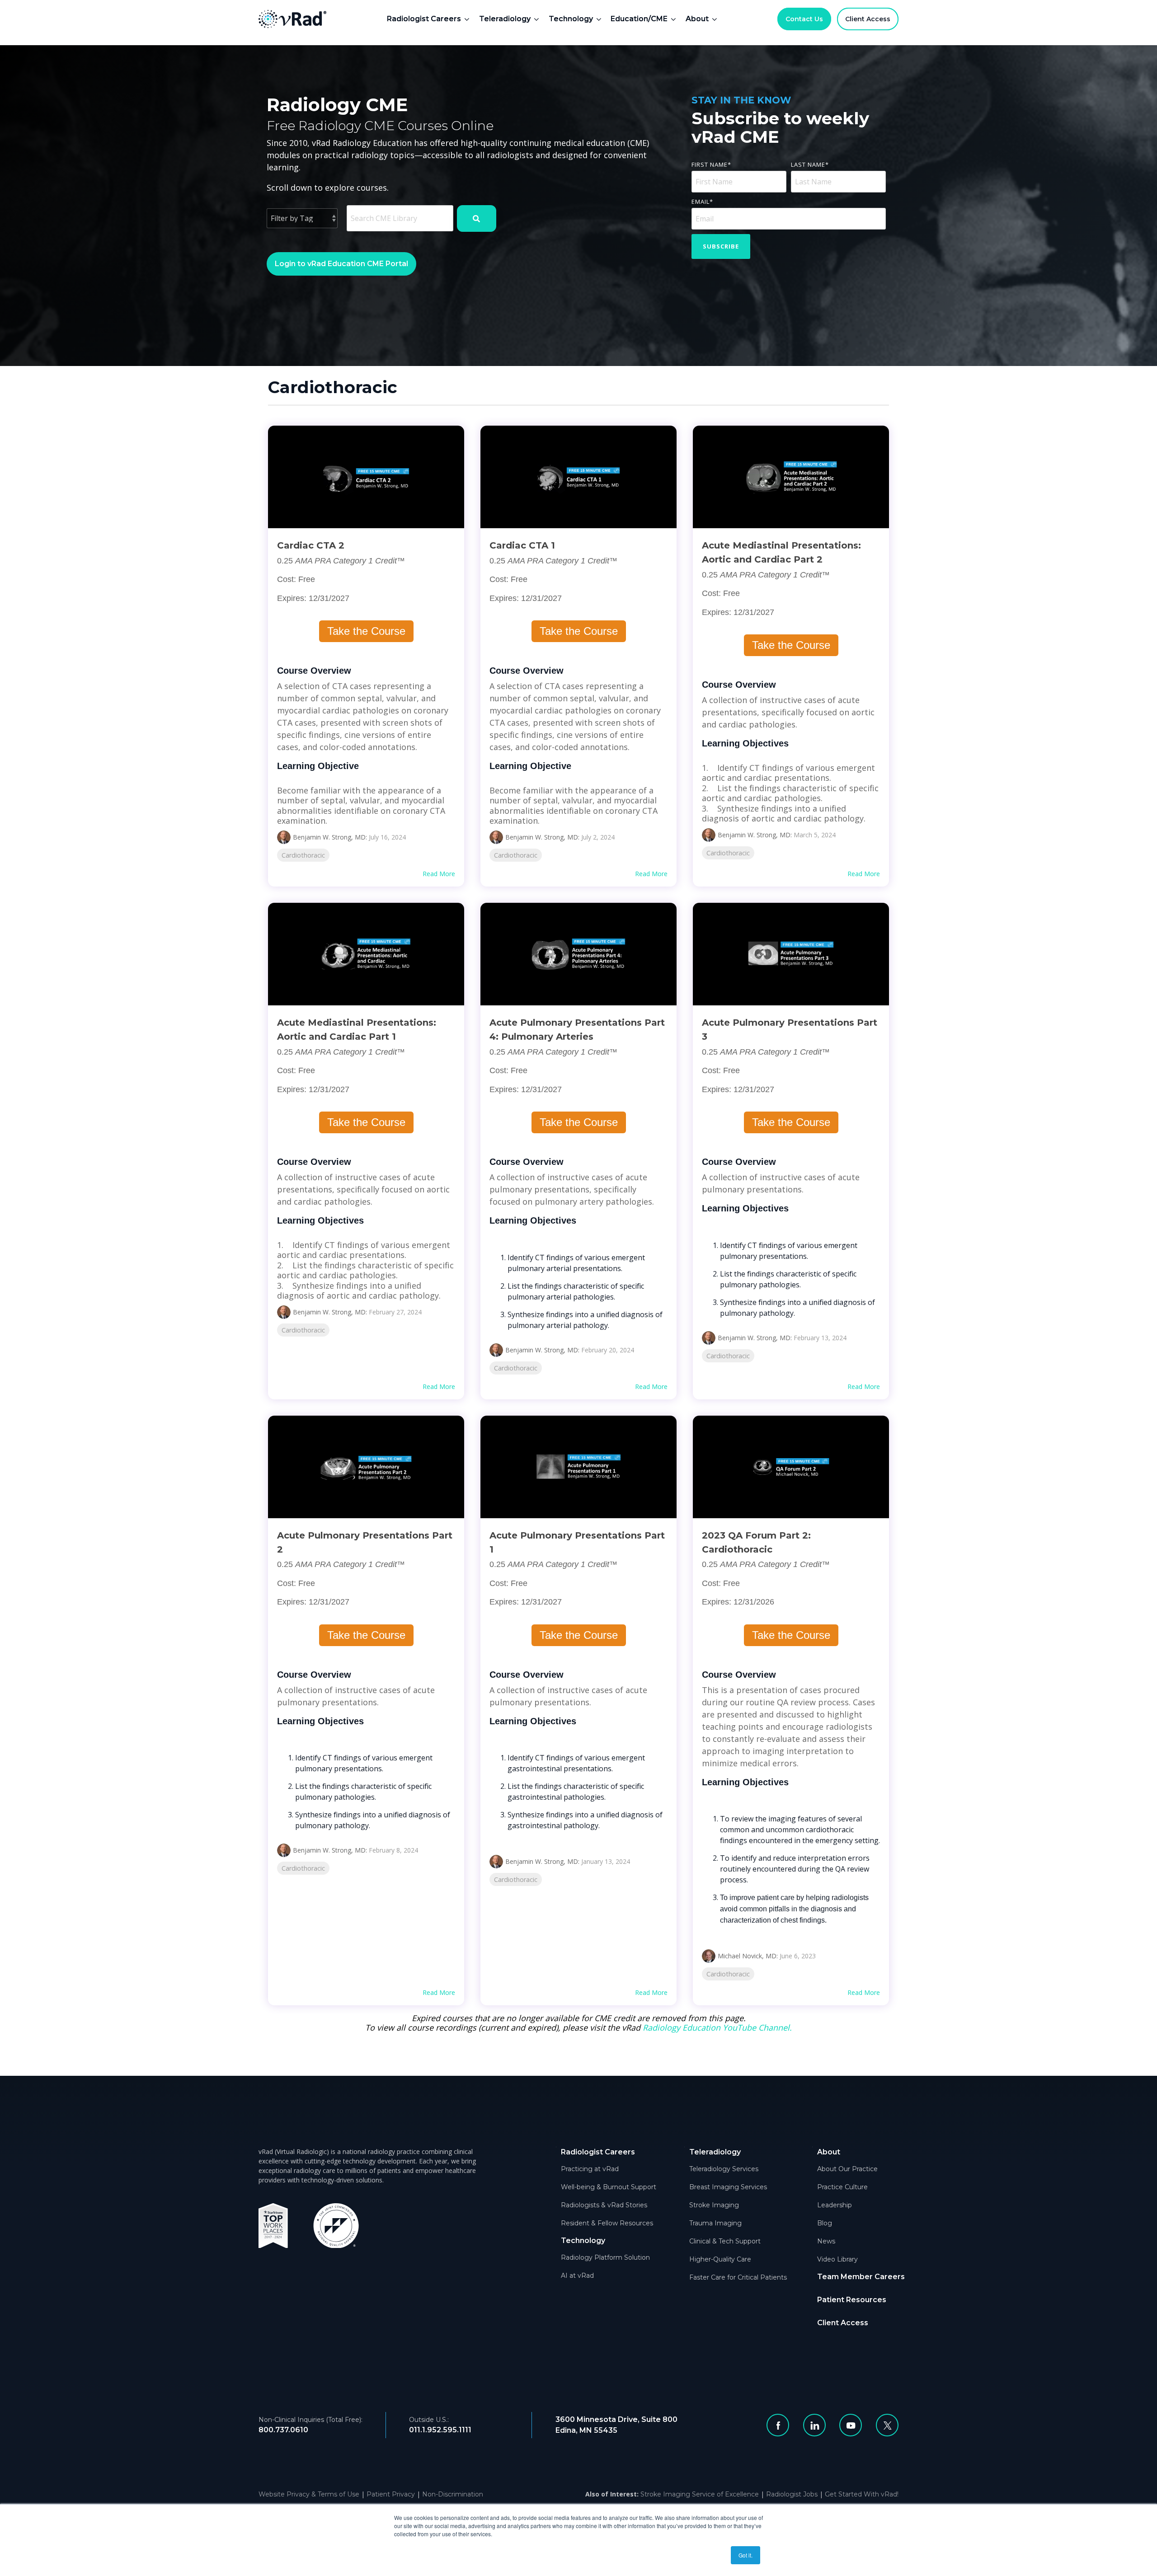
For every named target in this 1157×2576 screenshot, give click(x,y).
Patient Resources (852, 2300)
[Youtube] (851, 2425)
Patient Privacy (391, 2494)
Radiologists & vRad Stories (604, 2205)
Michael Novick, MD (747, 1956)
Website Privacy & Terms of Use (309, 2494)
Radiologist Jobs (792, 2494)
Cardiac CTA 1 (522, 545)
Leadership (835, 2205)
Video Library (837, 2259)
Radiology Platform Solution (605, 2257)
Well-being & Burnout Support (609, 2187)
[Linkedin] (814, 2425)
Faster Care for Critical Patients (738, 2277)
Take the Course (366, 631)
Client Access (868, 19)
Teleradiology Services (724, 2169)
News (826, 2241)
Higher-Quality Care (720, 2259)
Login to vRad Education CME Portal (341, 264)
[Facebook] (778, 2425)
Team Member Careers (861, 2277)
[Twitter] (887, 2425)
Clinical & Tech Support (725, 2241)
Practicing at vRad (590, 2169)
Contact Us (804, 19)
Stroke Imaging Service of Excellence (700, 2494)
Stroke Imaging (714, 2205)
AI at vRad (577, 2276)
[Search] (477, 218)
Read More (439, 874)
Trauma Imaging (715, 2223)
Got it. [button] (745, 2555)
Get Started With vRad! (862, 2494)
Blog (825, 2223)
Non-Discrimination (453, 2494)
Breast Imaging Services (728, 2187)
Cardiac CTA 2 (311, 545)
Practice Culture (842, 2187)
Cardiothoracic (303, 855)
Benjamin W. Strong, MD (329, 837)
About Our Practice (847, 2169)
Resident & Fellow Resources (607, 2223)
